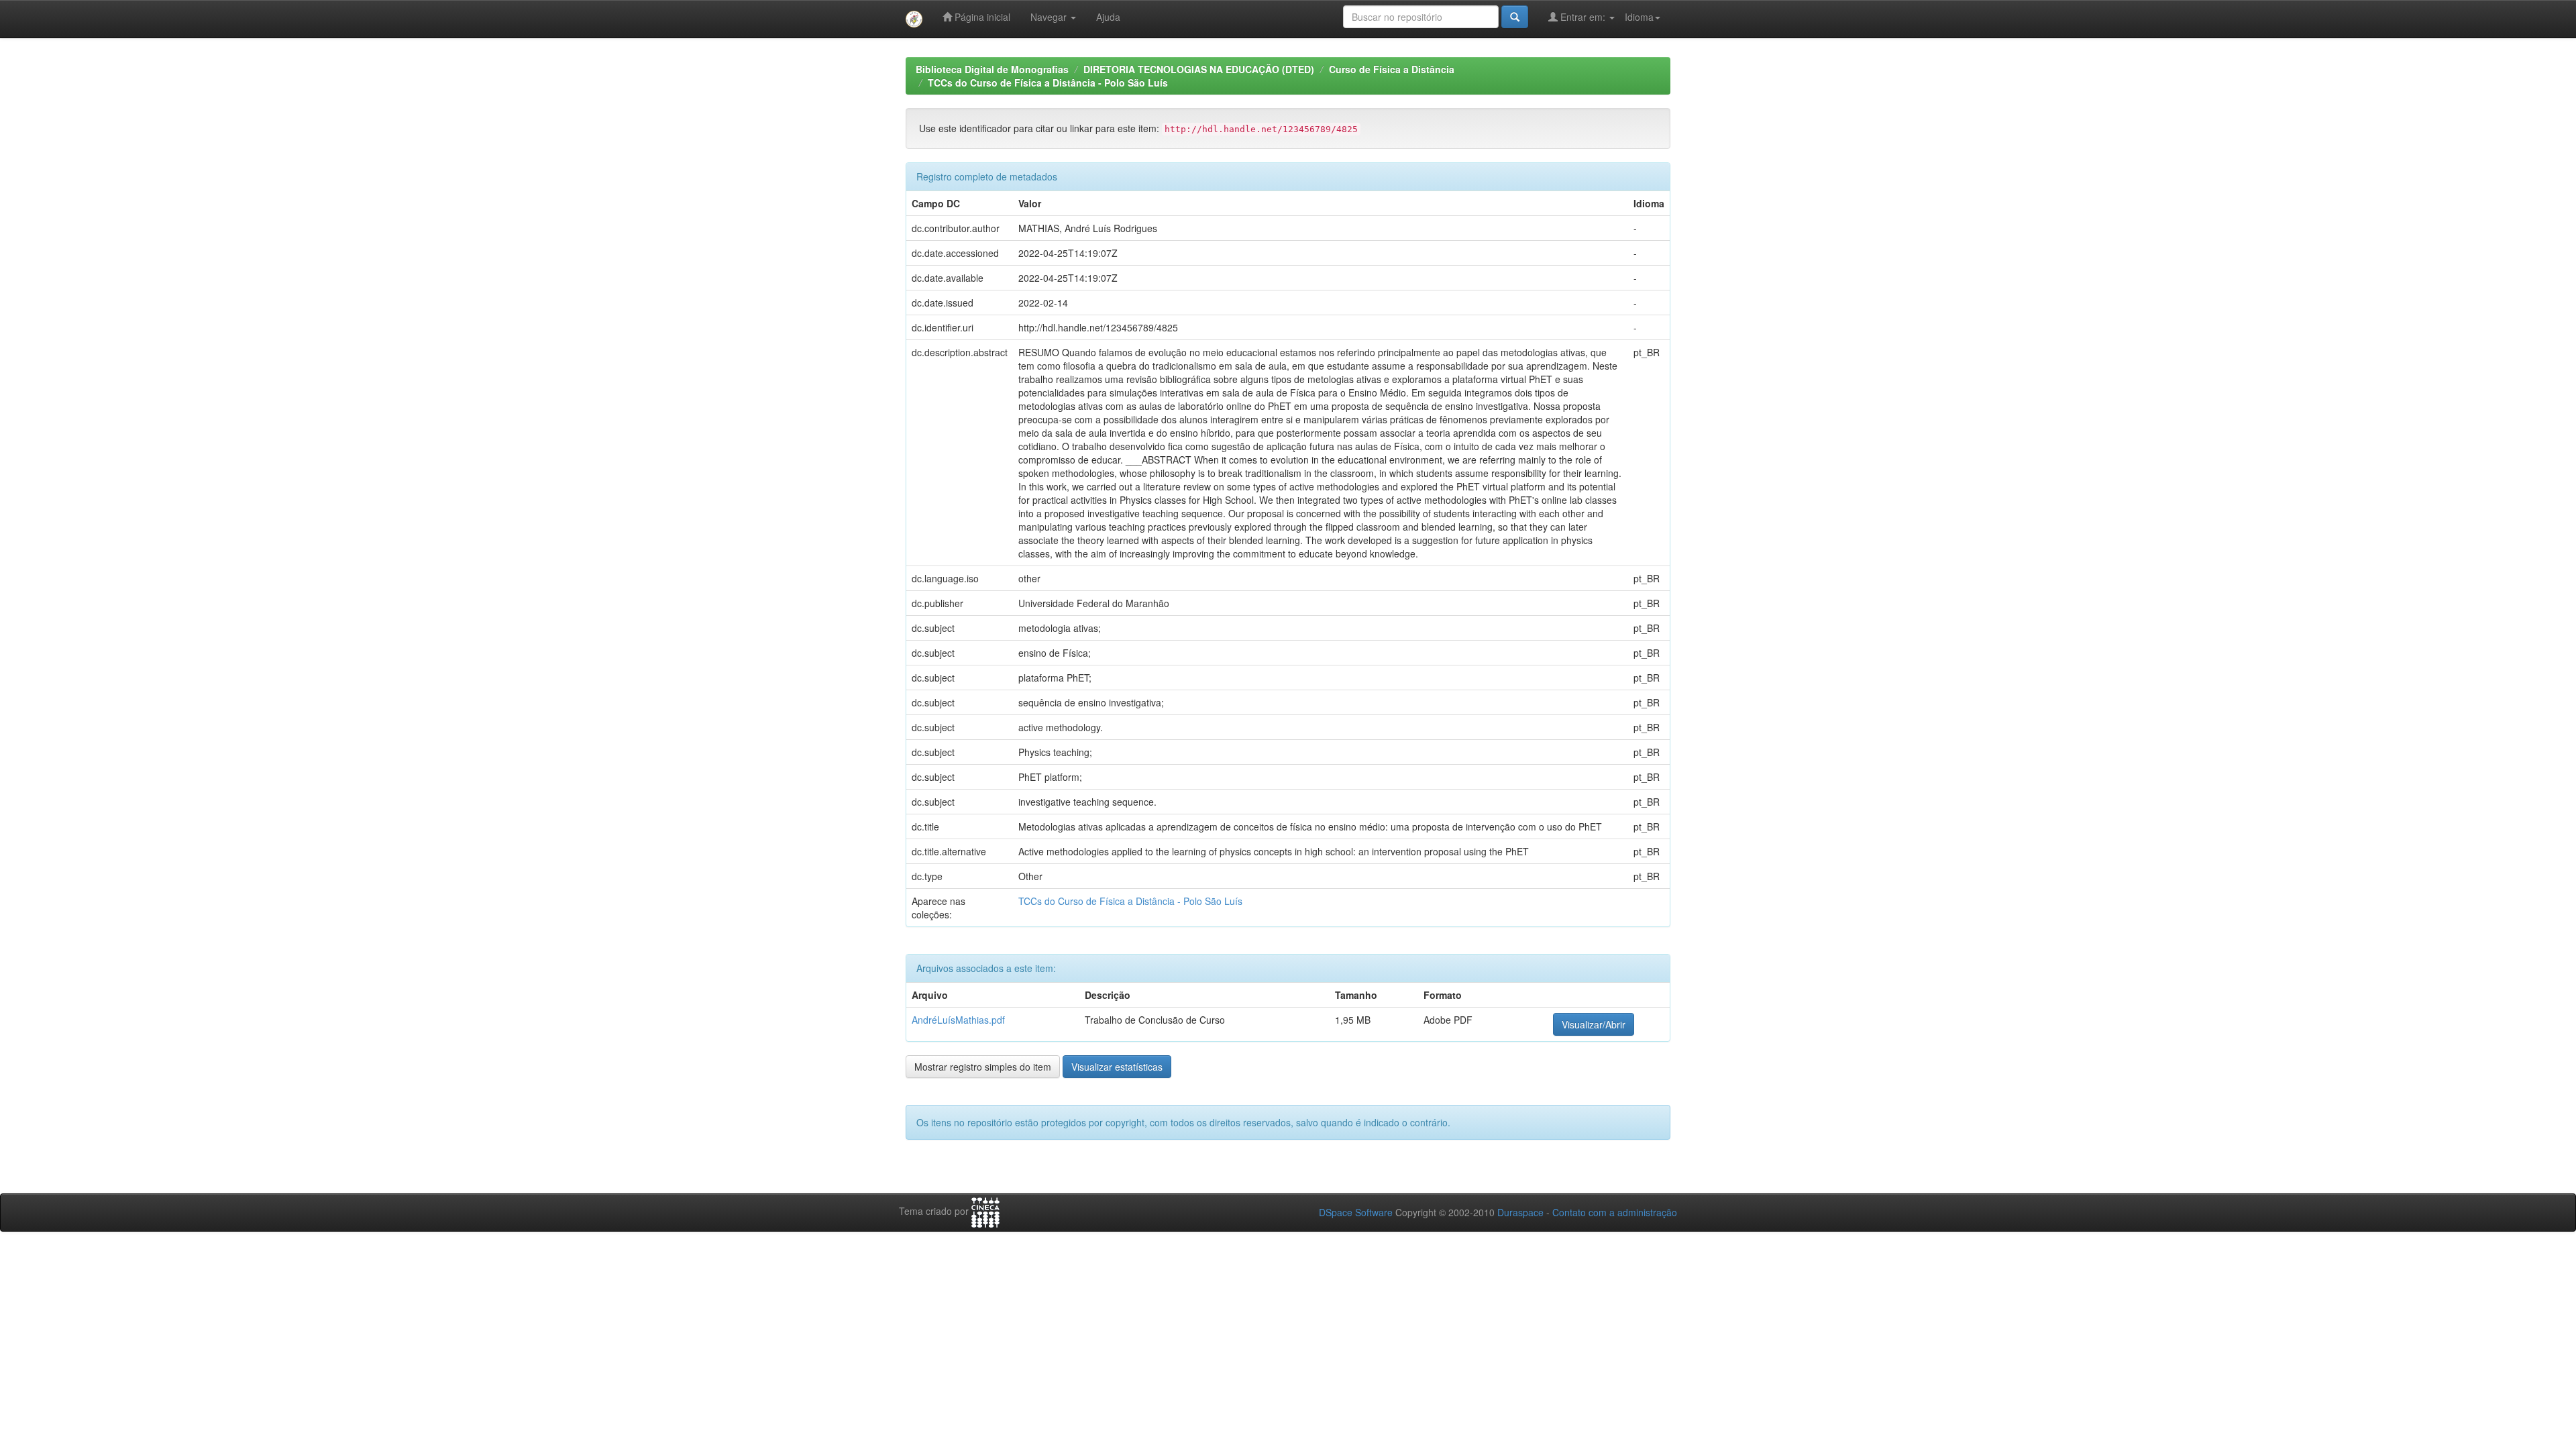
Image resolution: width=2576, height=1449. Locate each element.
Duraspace (1520, 1212)
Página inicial (981, 17)
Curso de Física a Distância (1392, 69)
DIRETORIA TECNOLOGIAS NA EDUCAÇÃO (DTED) (1199, 69)
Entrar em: (1583, 17)
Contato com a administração (1615, 1212)
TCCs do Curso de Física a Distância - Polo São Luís (1048, 83)
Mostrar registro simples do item (983, 1067)
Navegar (1050, 17)
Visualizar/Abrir (1594, 1024)
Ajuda (1108, 17)
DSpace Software (1356, 1212)
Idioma (1639, 17)
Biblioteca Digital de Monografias (992, 69)
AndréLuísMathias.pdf (958, 1020)
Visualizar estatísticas (1117, 1067)
